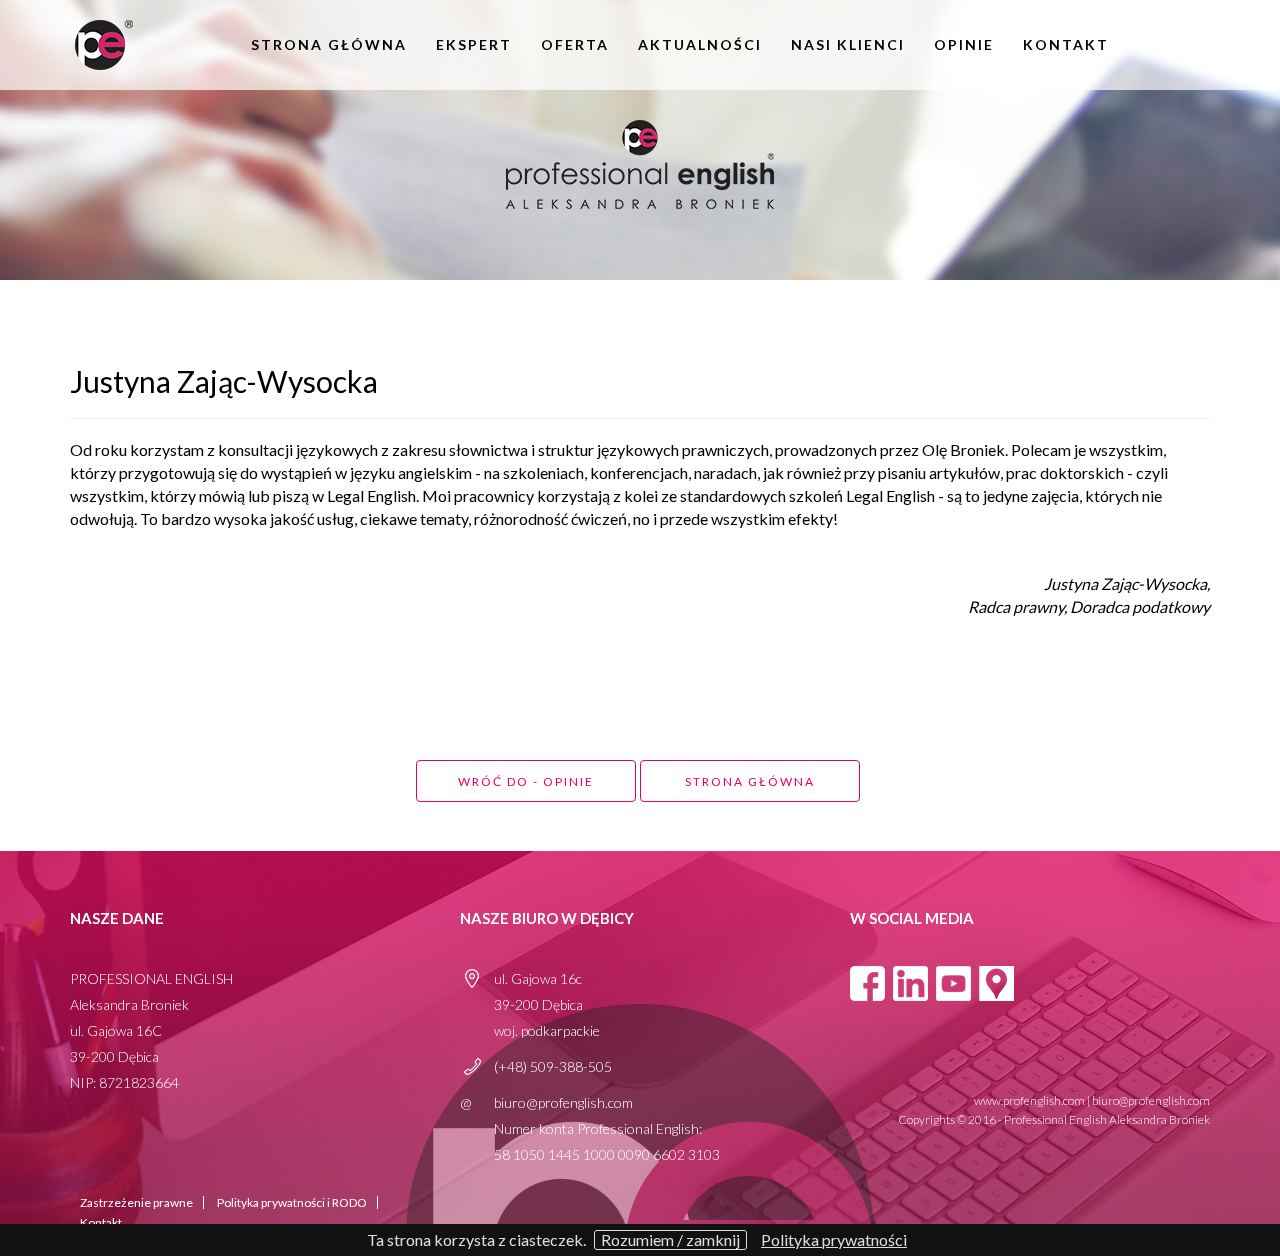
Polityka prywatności (834, 1240)
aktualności (700, 45)
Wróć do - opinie (526, 781)
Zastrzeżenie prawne (136, 1202)
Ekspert (474, 45)
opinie (964, 45)
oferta (575, 45)
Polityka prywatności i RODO (292, 1202)
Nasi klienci (848, 45)
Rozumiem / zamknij (670, 1239)
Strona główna (329, 45)
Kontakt (1066, 45)
